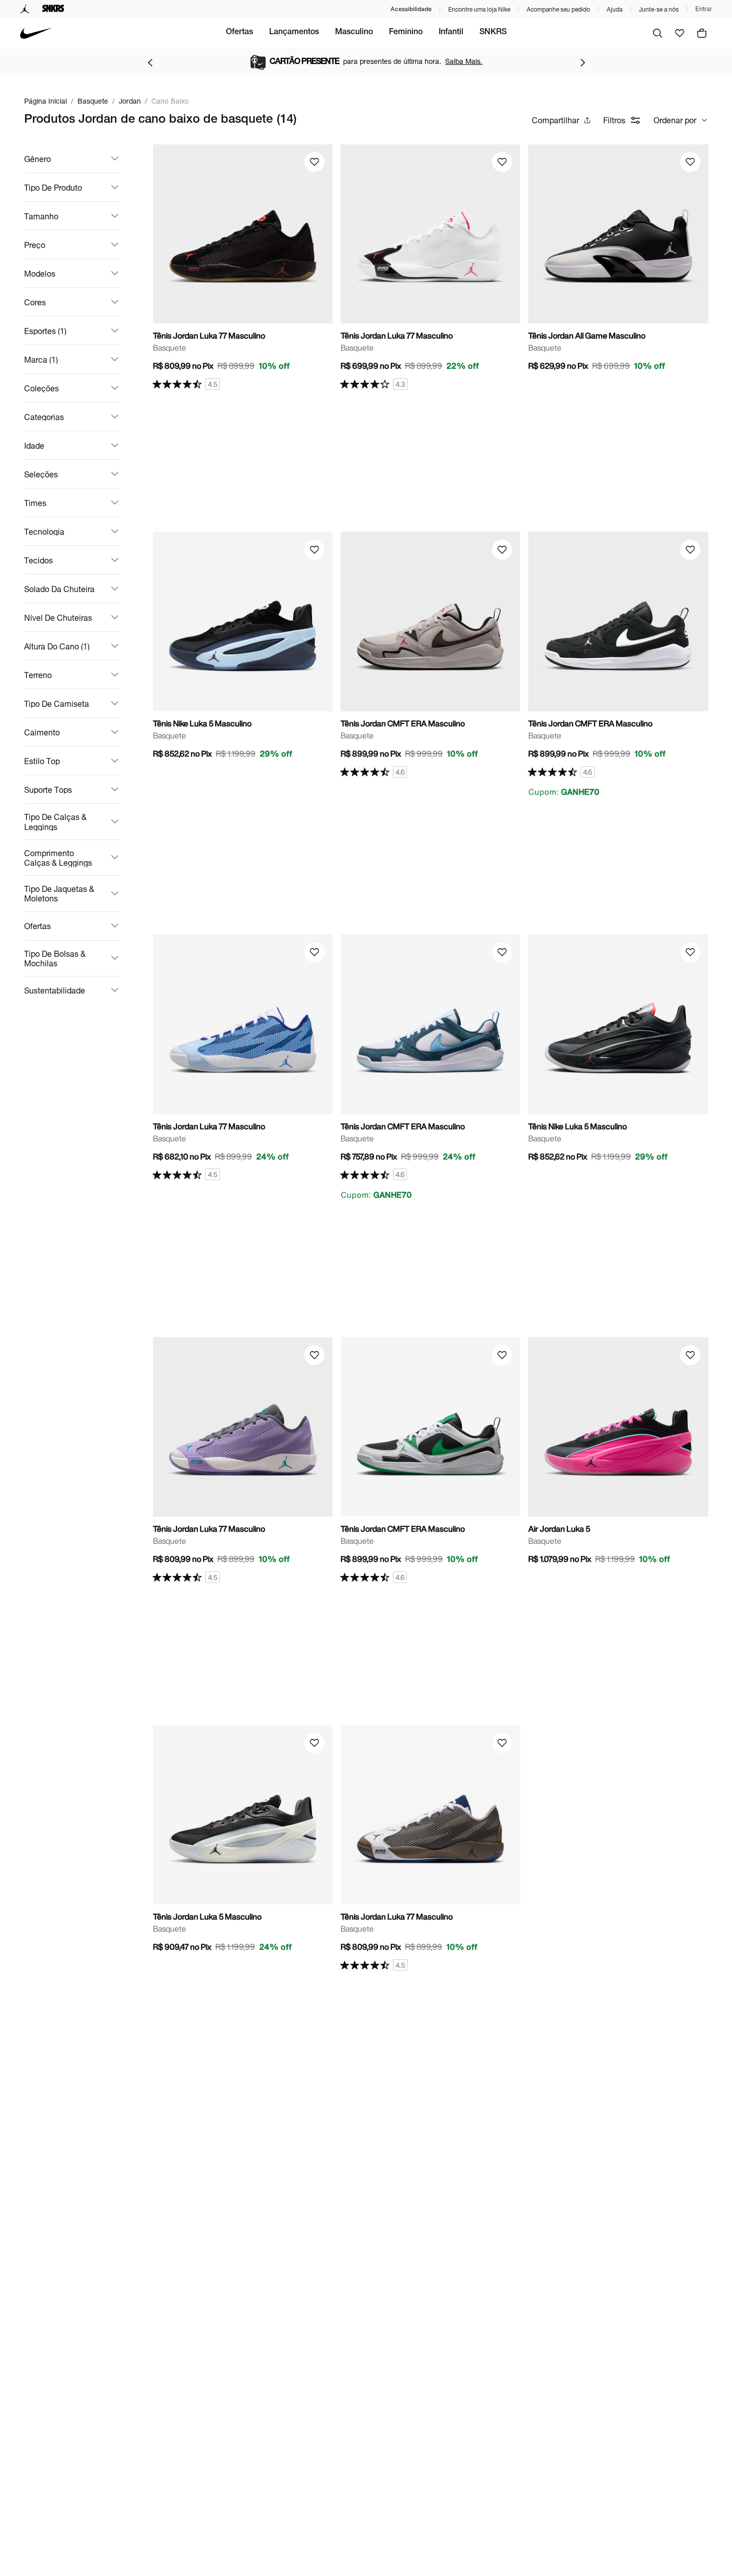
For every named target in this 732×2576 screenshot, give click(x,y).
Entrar (704, 9)
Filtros (614, 120)
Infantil (451, 33)
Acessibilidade (411, 9)
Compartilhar (555, 120)
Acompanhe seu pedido (558, 9)
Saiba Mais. (464, 61)
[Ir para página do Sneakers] (53, 9)
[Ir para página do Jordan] (25, 9)
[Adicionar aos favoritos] (314, 162)
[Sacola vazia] (702, 33)
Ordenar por (675, 120)
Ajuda (615, 9)
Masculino (354, 33)
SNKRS (493, 33)
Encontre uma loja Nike (479, 9)
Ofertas (239, 33)
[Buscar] (658, 33)
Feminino (406, 33)
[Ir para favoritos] (680, 33)
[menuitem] (239, 33)
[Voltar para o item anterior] (150, 62)
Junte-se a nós (659, 9)
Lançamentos (294, 33)
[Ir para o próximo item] (583, 62)
